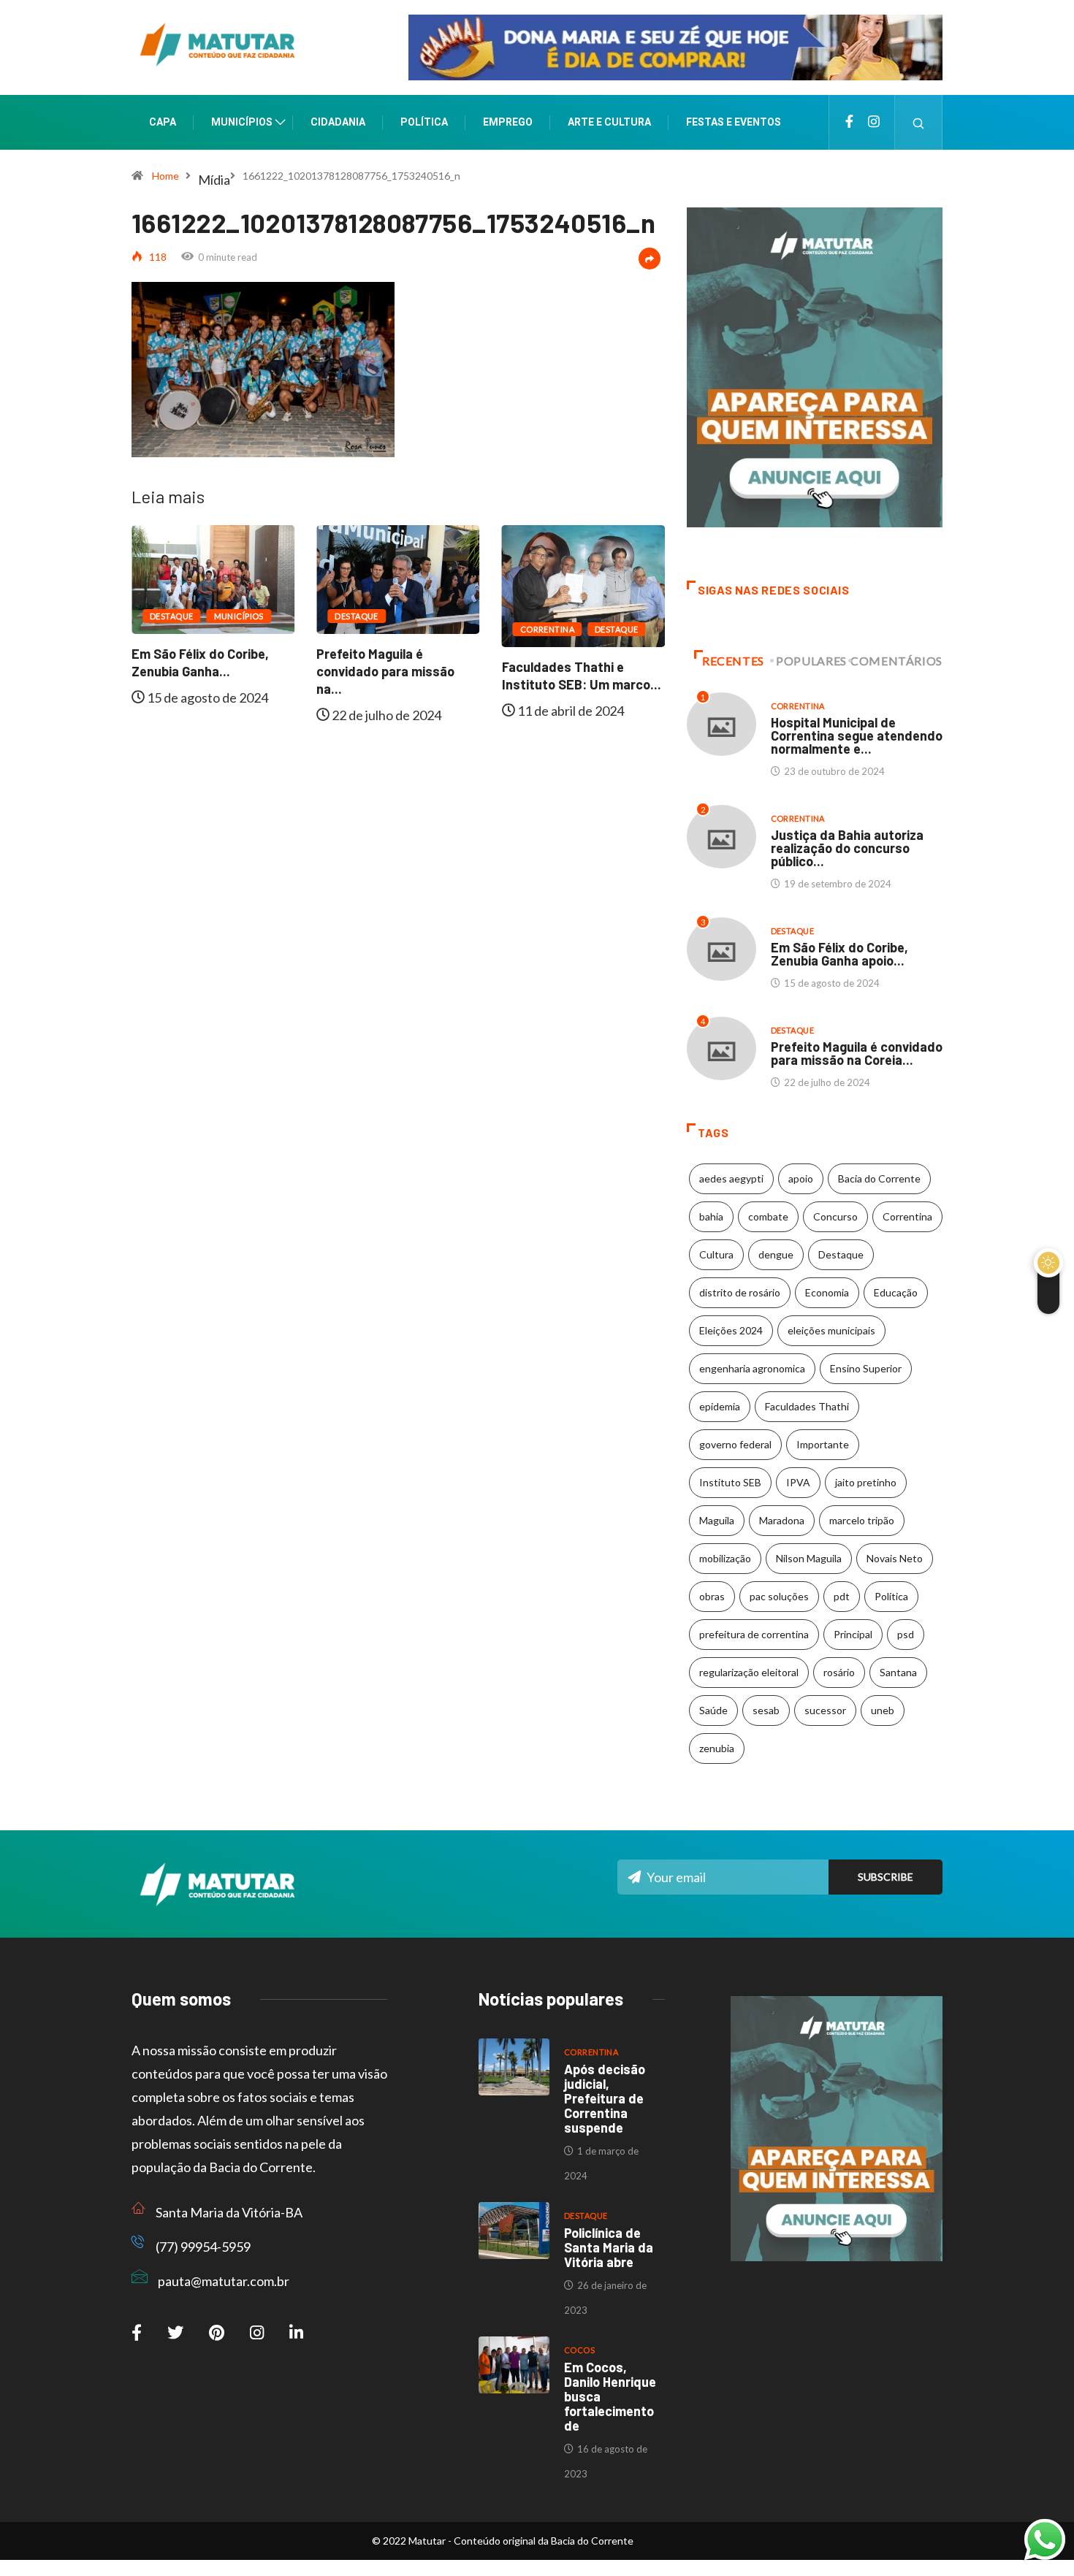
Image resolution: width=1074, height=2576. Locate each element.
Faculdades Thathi (807, 1406)
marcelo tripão (862, 1520)
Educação (896, 1292)
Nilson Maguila (809, 1558)
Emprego (508, 122)
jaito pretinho (866, 1482)
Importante (823, 1444)
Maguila (717, 1520)
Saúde (713, 1710)
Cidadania (338, 122)
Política (424, 122)
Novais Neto (895, 1558)
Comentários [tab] (896, 661)
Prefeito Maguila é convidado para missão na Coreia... (857, 1053)
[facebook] (849, 122)
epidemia (720, 1406)
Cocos (579, 2350)
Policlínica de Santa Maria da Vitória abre (609, 2247)
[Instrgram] (874, 122)
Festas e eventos (734, 122)
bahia (711, 1216)
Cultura (716, 1254)
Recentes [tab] (733, 661)
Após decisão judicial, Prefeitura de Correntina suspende (605, 2098)
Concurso (835, 1216)
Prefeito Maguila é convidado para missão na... (385, 671)
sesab (766, 1710)
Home (165, 176)
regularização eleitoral (749, 1672)
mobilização (725, 1558)
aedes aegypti (731, 1178)
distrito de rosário (740, 1292)
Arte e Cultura (609, 122)
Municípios (242, 122)
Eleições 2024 (731, 1330)
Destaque (172, 616)
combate (768, 1216)
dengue (776, 1254)
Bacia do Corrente (879, 1178)
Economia (827, 1292)
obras (712, 1596)
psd (906, 1634)
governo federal (735, 1444)
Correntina (547, 629)
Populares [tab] (811, 661)
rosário (839, 1672)
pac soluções (779, 1596)
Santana (898, 1672)
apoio (801, 1178)
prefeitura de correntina (754, 1634)
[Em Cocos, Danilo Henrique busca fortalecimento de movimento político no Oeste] (514, 2365)
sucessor (825, 1710)
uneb (883, 1710)
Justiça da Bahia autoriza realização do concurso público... (847, 848)
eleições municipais (831, 1330)
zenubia (717, 1748)
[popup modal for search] (919, 122)
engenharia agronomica (752, 1368)
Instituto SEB (730, 1482)
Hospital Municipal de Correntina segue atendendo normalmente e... (857, 735)
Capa (163, 122)
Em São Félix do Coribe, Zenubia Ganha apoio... (839, 954)
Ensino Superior (866, 1368)
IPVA (798, 1482)
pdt (842, 1596)
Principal (853, 1634)
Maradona (782, 1520)
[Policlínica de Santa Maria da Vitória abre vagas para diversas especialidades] (514, 2231)
